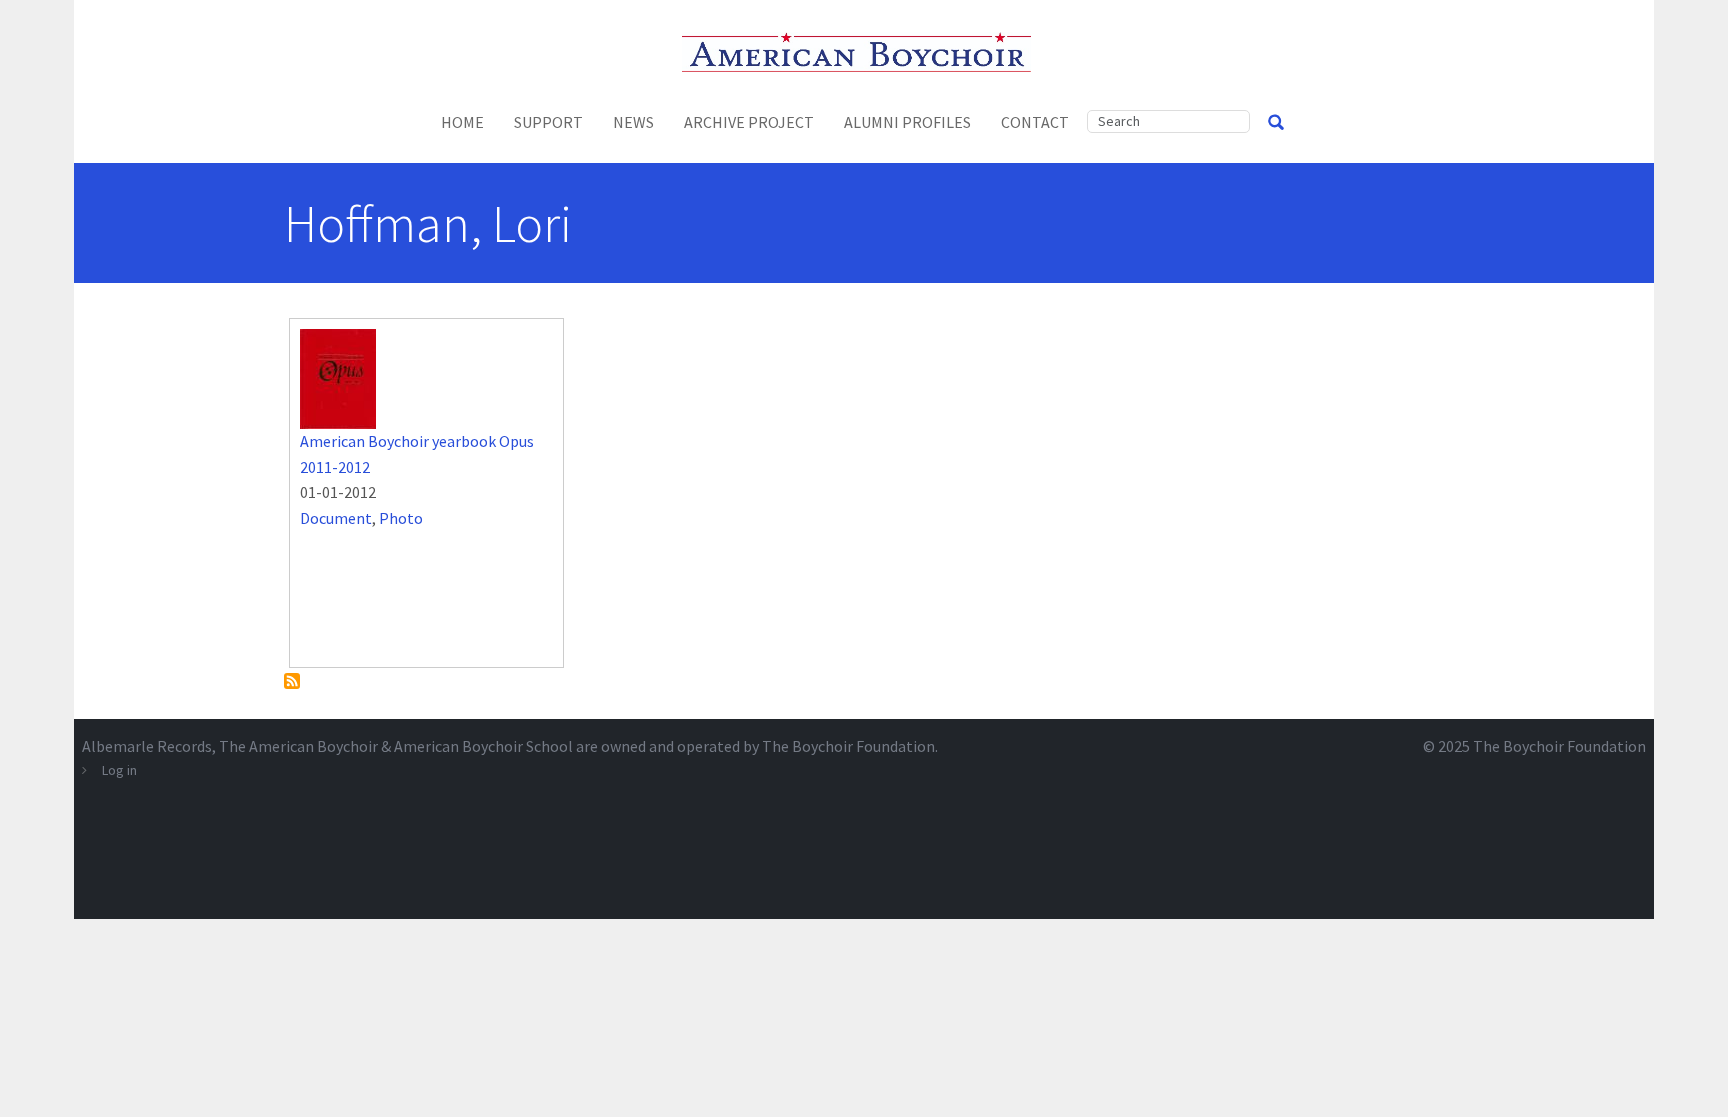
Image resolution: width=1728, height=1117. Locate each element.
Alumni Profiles (907, 122)
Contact (1035, 122)
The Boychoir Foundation (1559, 746)
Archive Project (749, 122)
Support (548, 122)
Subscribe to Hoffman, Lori (292, 681)
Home (462, 122)
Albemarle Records (147, 746)
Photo (401, 518)
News (633, 122)
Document (336, 518)
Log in (119, 770)
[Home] (864, 50)
